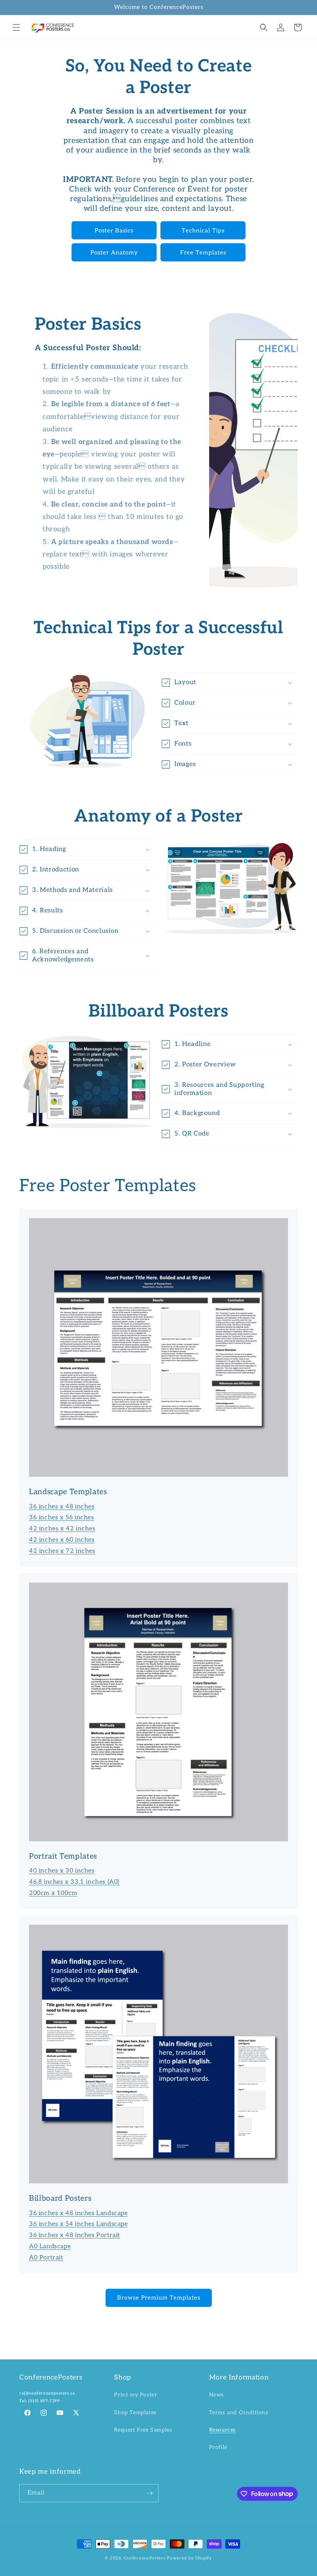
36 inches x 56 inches (62, 1518)
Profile (218, 2447)
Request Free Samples (143, 2430)
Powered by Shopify (190, 2558)
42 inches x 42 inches (62, 1529)
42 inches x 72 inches (62, 1551)
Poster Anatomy (114, 253)
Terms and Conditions (239, 2412)
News (216, 2395)
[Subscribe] (150, 2493)
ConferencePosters (145, 2558)
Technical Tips (203, 230)
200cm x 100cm (53, 1893)
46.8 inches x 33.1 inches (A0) (74, 1882)
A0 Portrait (46, 2258)
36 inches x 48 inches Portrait (75, 2235)
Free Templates (203, 253)
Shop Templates (135, 2412)
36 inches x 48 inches (62, 1507)
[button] (16, 27)
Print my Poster (135, 2395)
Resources (222, 2430)
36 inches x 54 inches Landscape (78, 2224)
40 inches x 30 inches (62, 1871)
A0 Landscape (50, 2246)
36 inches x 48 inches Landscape (78, 2213)
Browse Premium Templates (159, 2298)
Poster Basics (114, 230)
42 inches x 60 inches (62, 1540)
